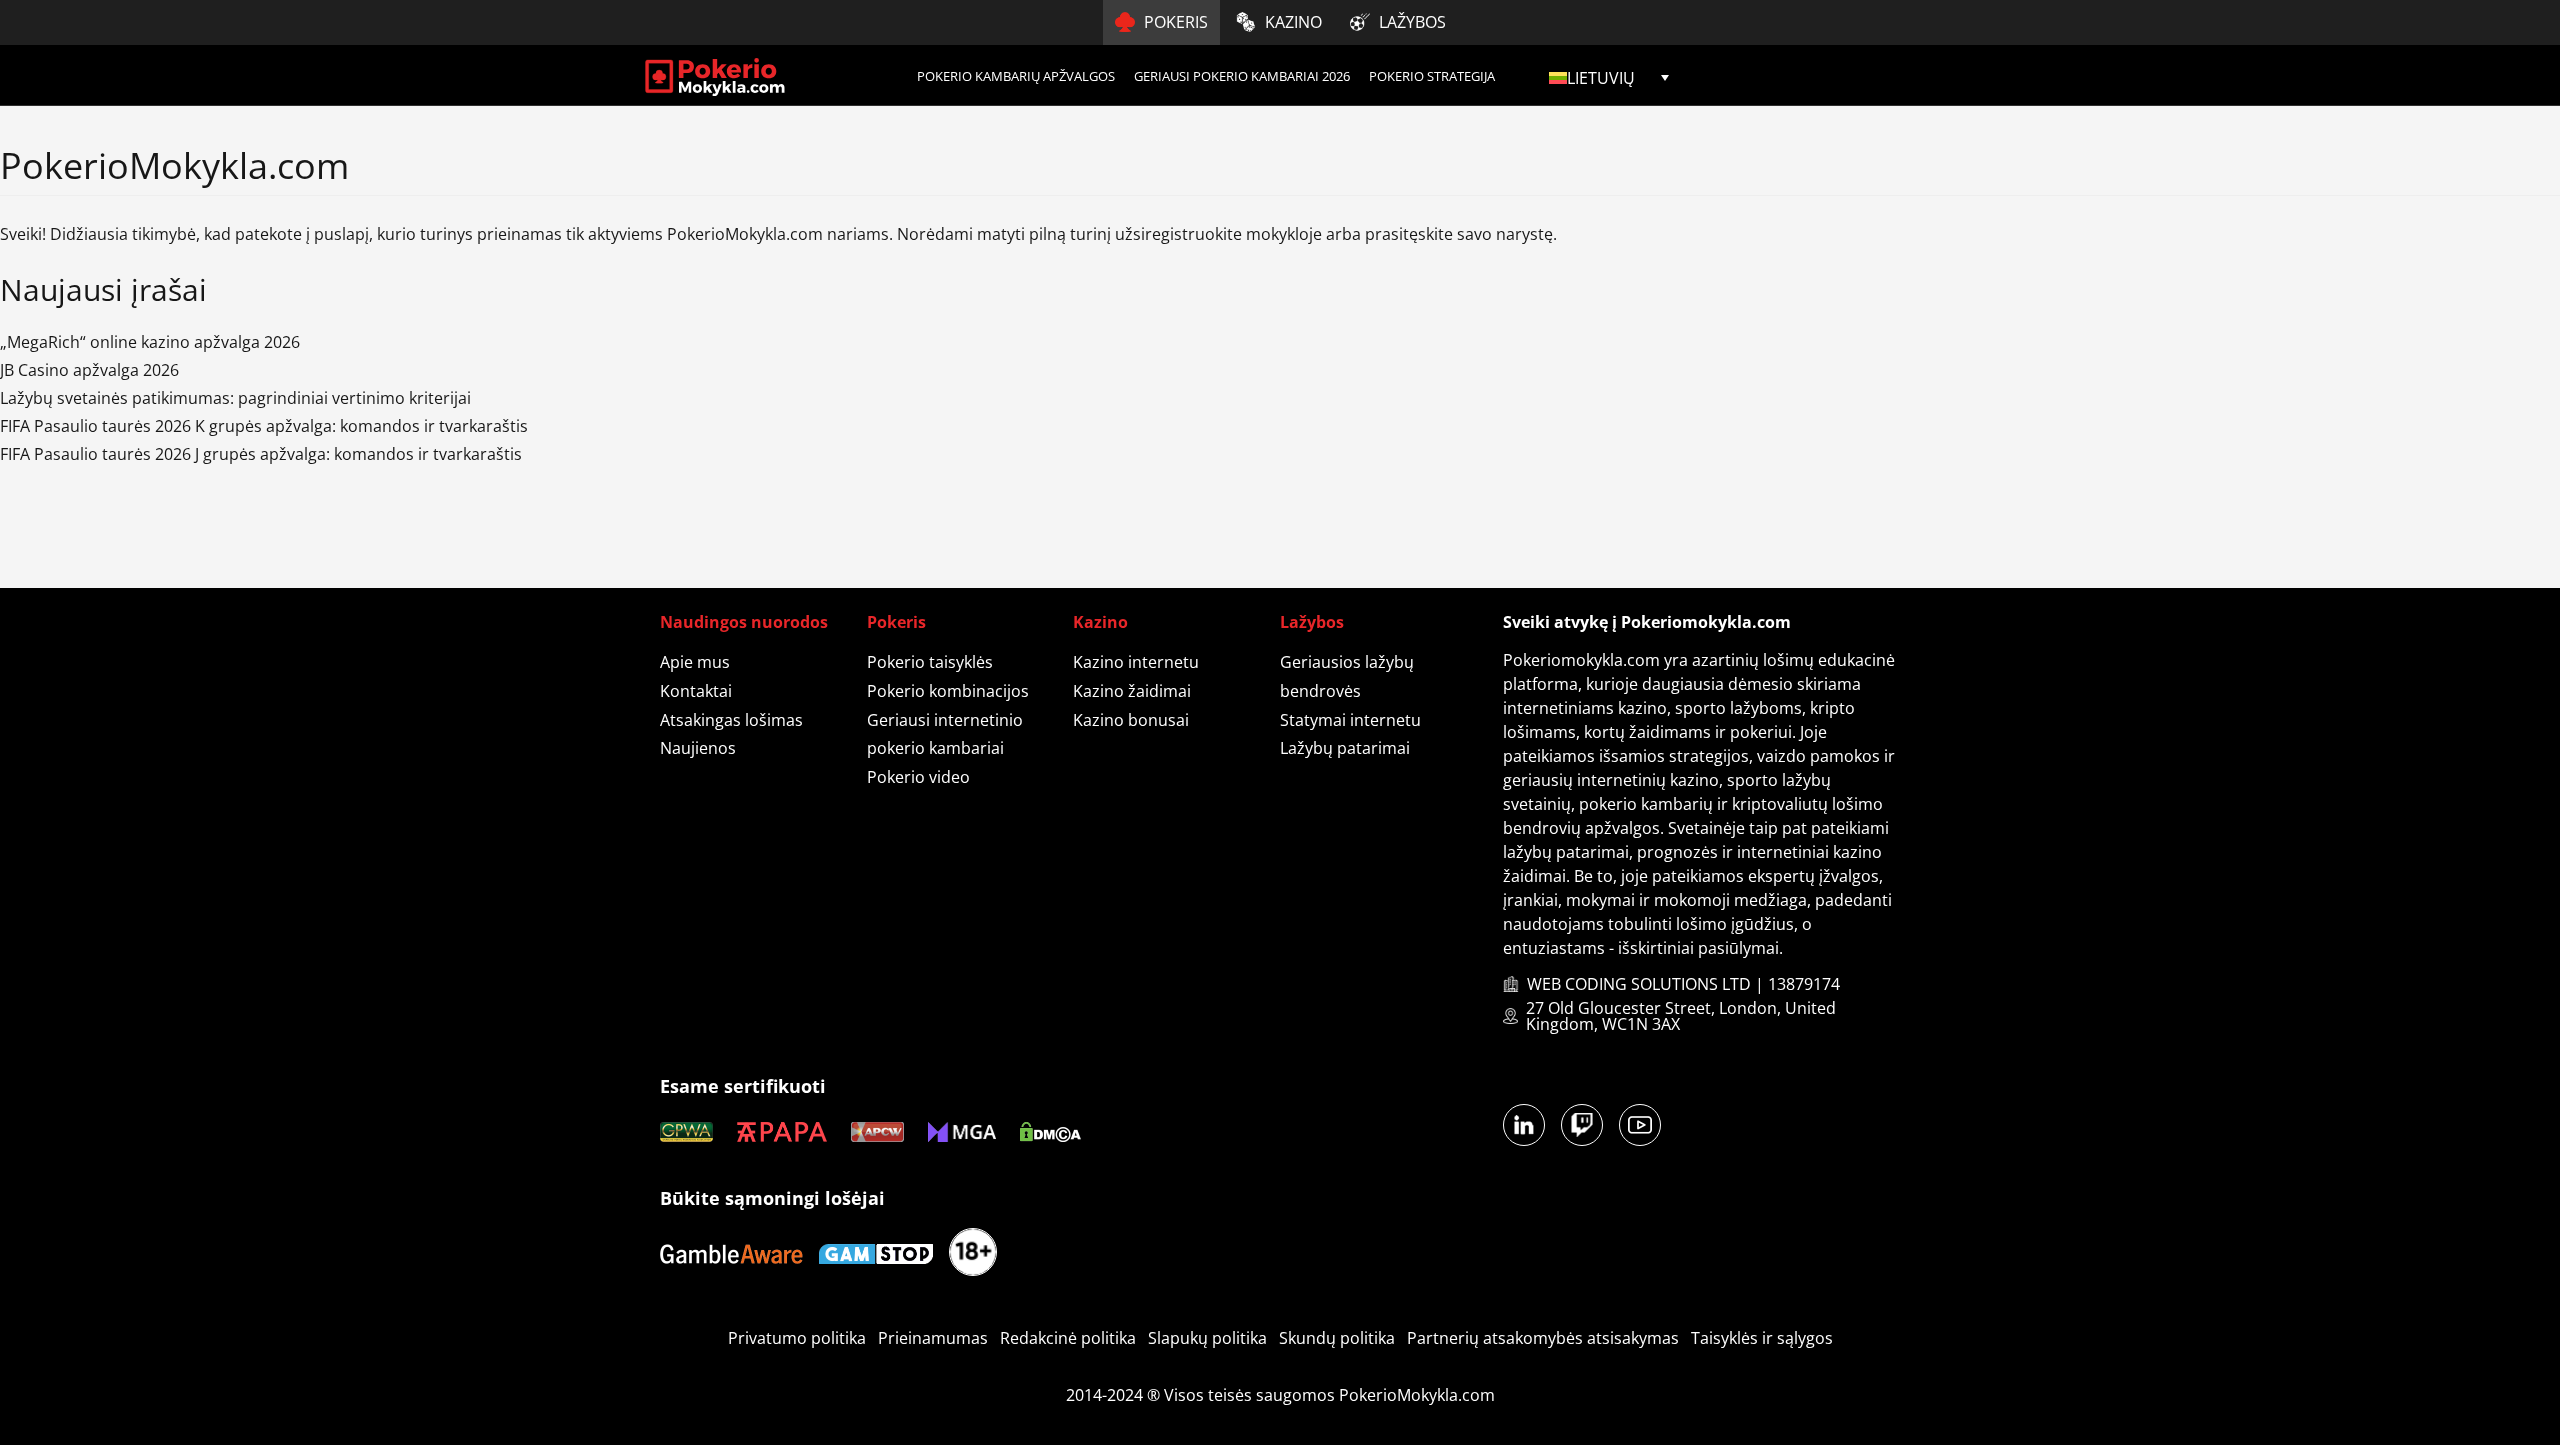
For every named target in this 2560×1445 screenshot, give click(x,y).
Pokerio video (918, 777)
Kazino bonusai (1131, 720)
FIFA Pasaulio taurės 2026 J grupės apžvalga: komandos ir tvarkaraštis (261, 454)
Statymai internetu (1350, 720)
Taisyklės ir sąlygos (1762, 1338)
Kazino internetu (1136, 662)
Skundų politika (1337, 1338)
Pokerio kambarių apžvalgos (1016, 76)
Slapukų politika (1207, 1338)
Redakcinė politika (1068, 1338)
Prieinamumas (933, 1338)
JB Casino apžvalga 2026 (89, 370)
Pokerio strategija (1432, 76)
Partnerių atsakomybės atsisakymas (1543, 1338)
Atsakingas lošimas (731, 720)
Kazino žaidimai (1132, 691)
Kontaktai (696, 691)
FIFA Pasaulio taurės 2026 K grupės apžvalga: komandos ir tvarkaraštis (264, 426)
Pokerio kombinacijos (948, 691)
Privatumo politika (797, 1338)
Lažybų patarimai (1345, 748)
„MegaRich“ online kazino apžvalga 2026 (150, 342)
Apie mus (695, 662)
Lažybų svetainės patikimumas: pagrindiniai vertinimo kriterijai (235, 398)
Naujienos (698, 748)
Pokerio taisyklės (930, 662)
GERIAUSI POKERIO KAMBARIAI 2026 (1242, 76)
